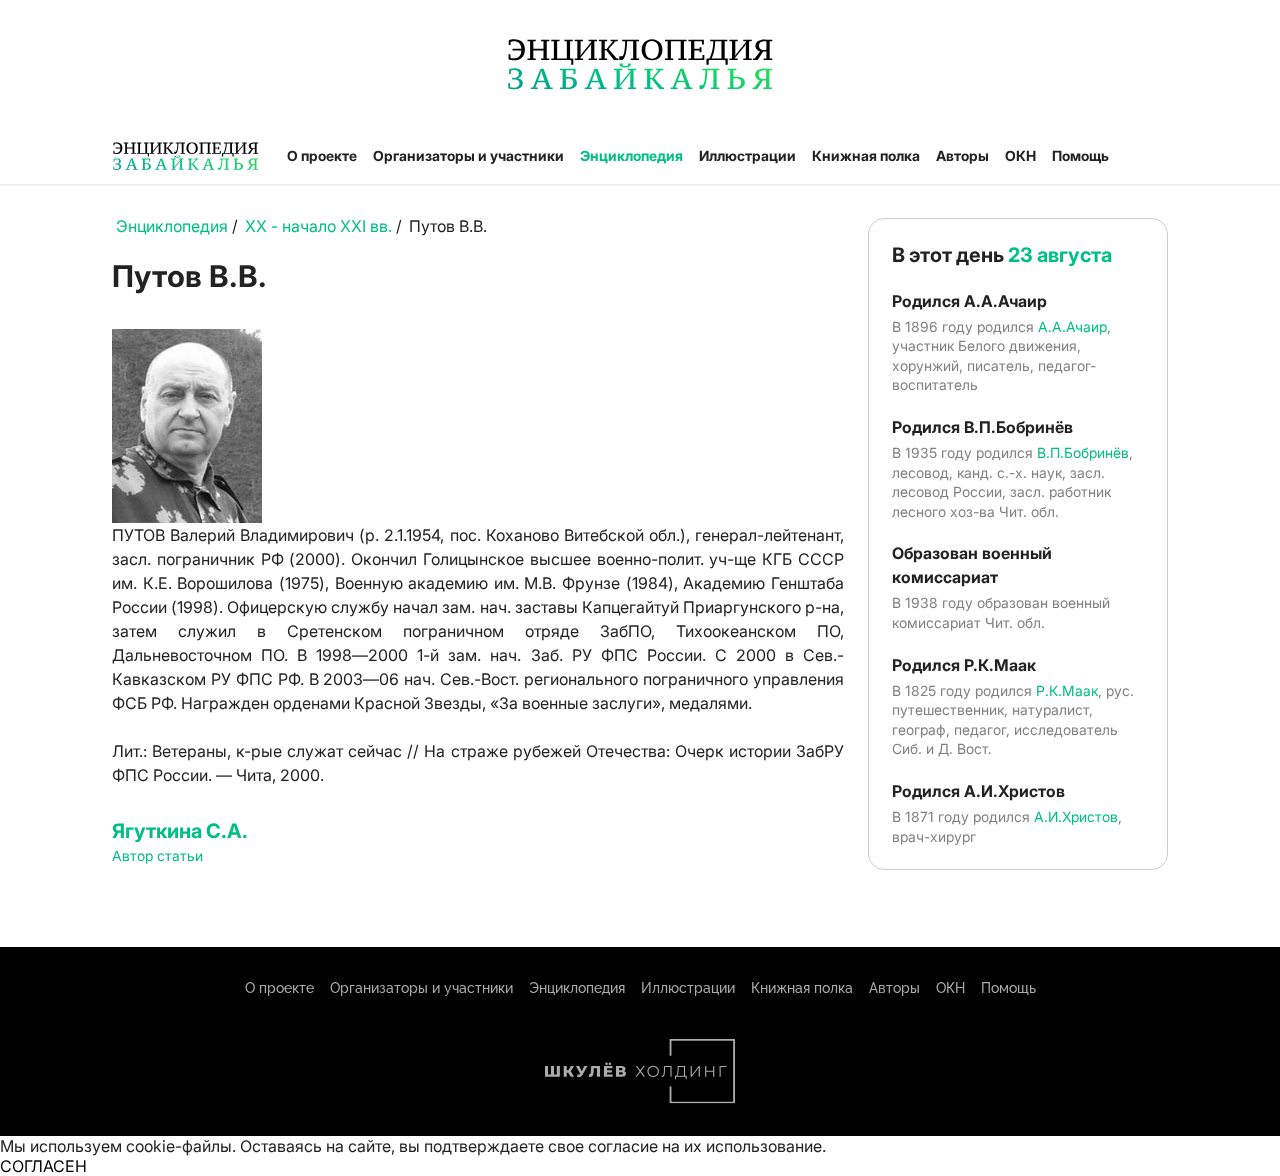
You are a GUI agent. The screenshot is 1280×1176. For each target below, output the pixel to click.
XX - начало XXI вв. (318, 226)
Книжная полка (866, 155)
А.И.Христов (1076, 816)
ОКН (1020, 155)
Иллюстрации (747, 155)
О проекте (322, 155)
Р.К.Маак (1067, 690)
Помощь (1080, 155)
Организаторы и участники (468, 155)
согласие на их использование (705, 1146)
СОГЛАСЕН (43, 1166)
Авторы (962, 155)
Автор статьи (157, 855)
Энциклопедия (631, 155)
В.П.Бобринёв (1083, 452)
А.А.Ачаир (1072, 326)
